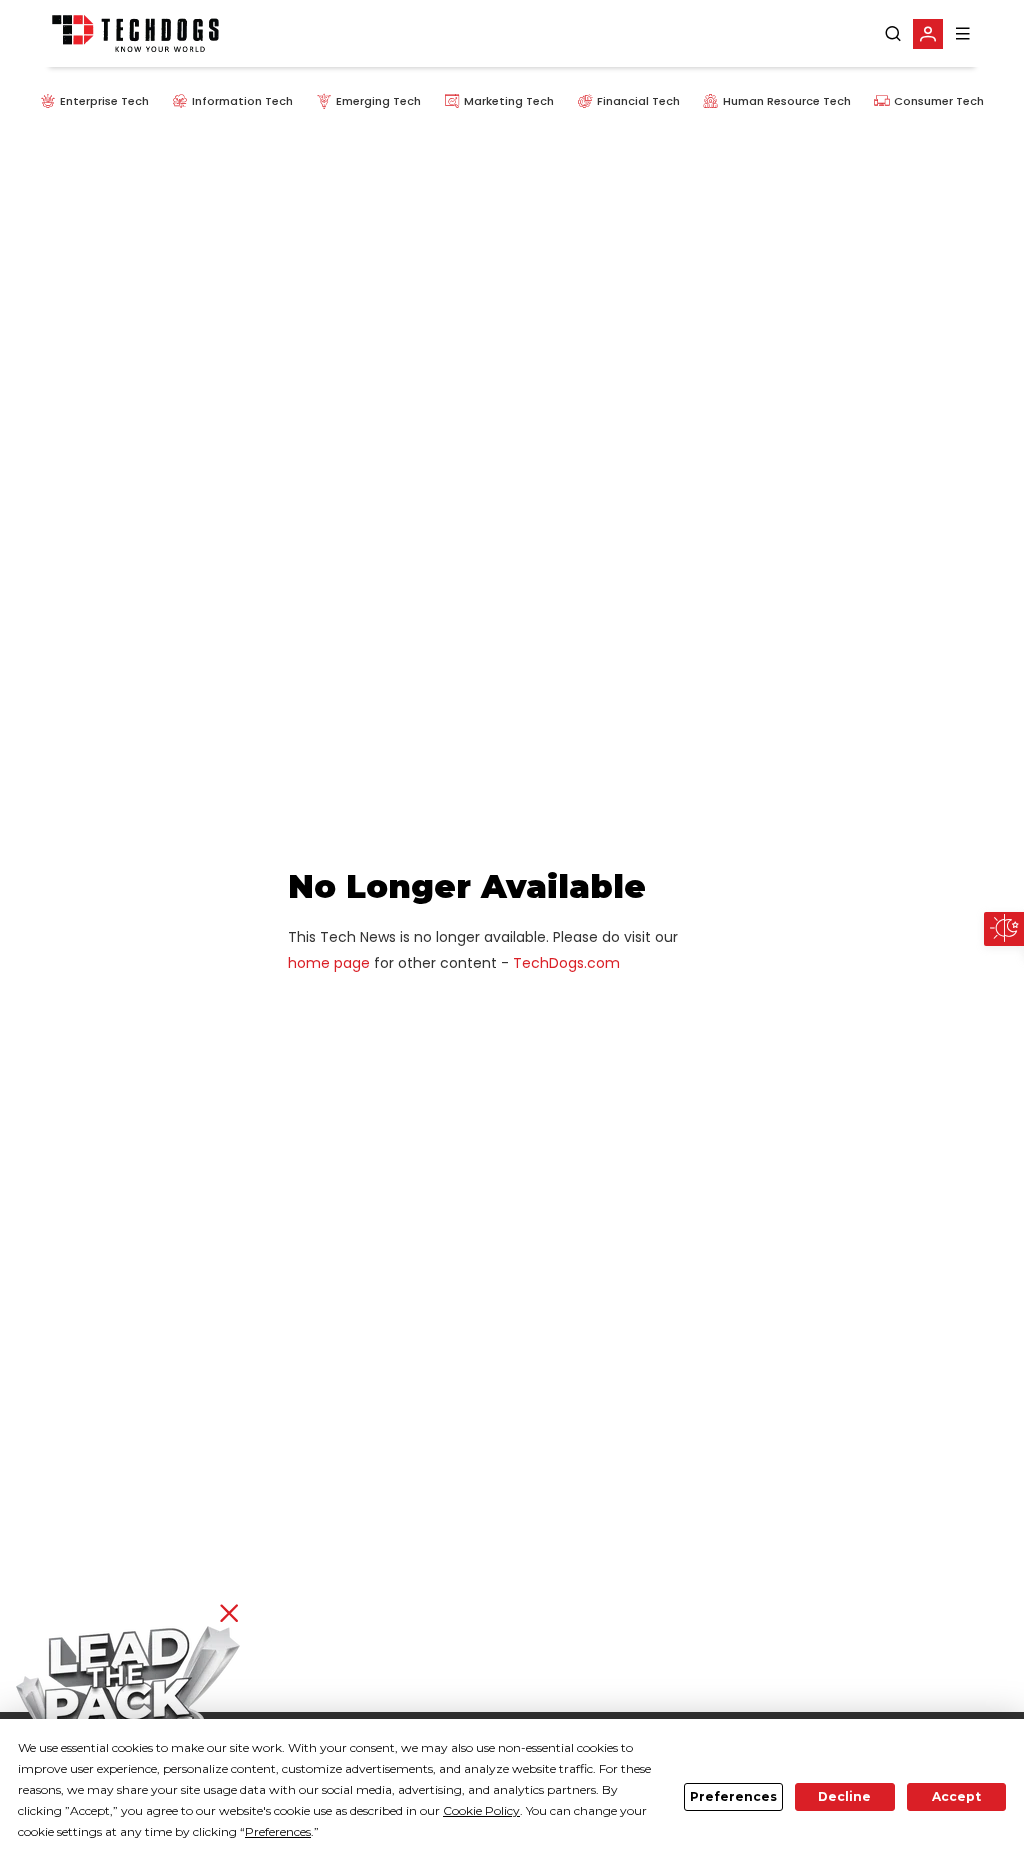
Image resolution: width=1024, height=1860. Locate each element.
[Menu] (963, 33)
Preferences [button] (278, 1831)
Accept (956, 1796)
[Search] (893, 34)
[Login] (928, 34)
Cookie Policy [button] (481, 1810)
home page (329, 963)
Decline (844, 1796)
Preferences (733, 1796)
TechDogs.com (566, 963)
